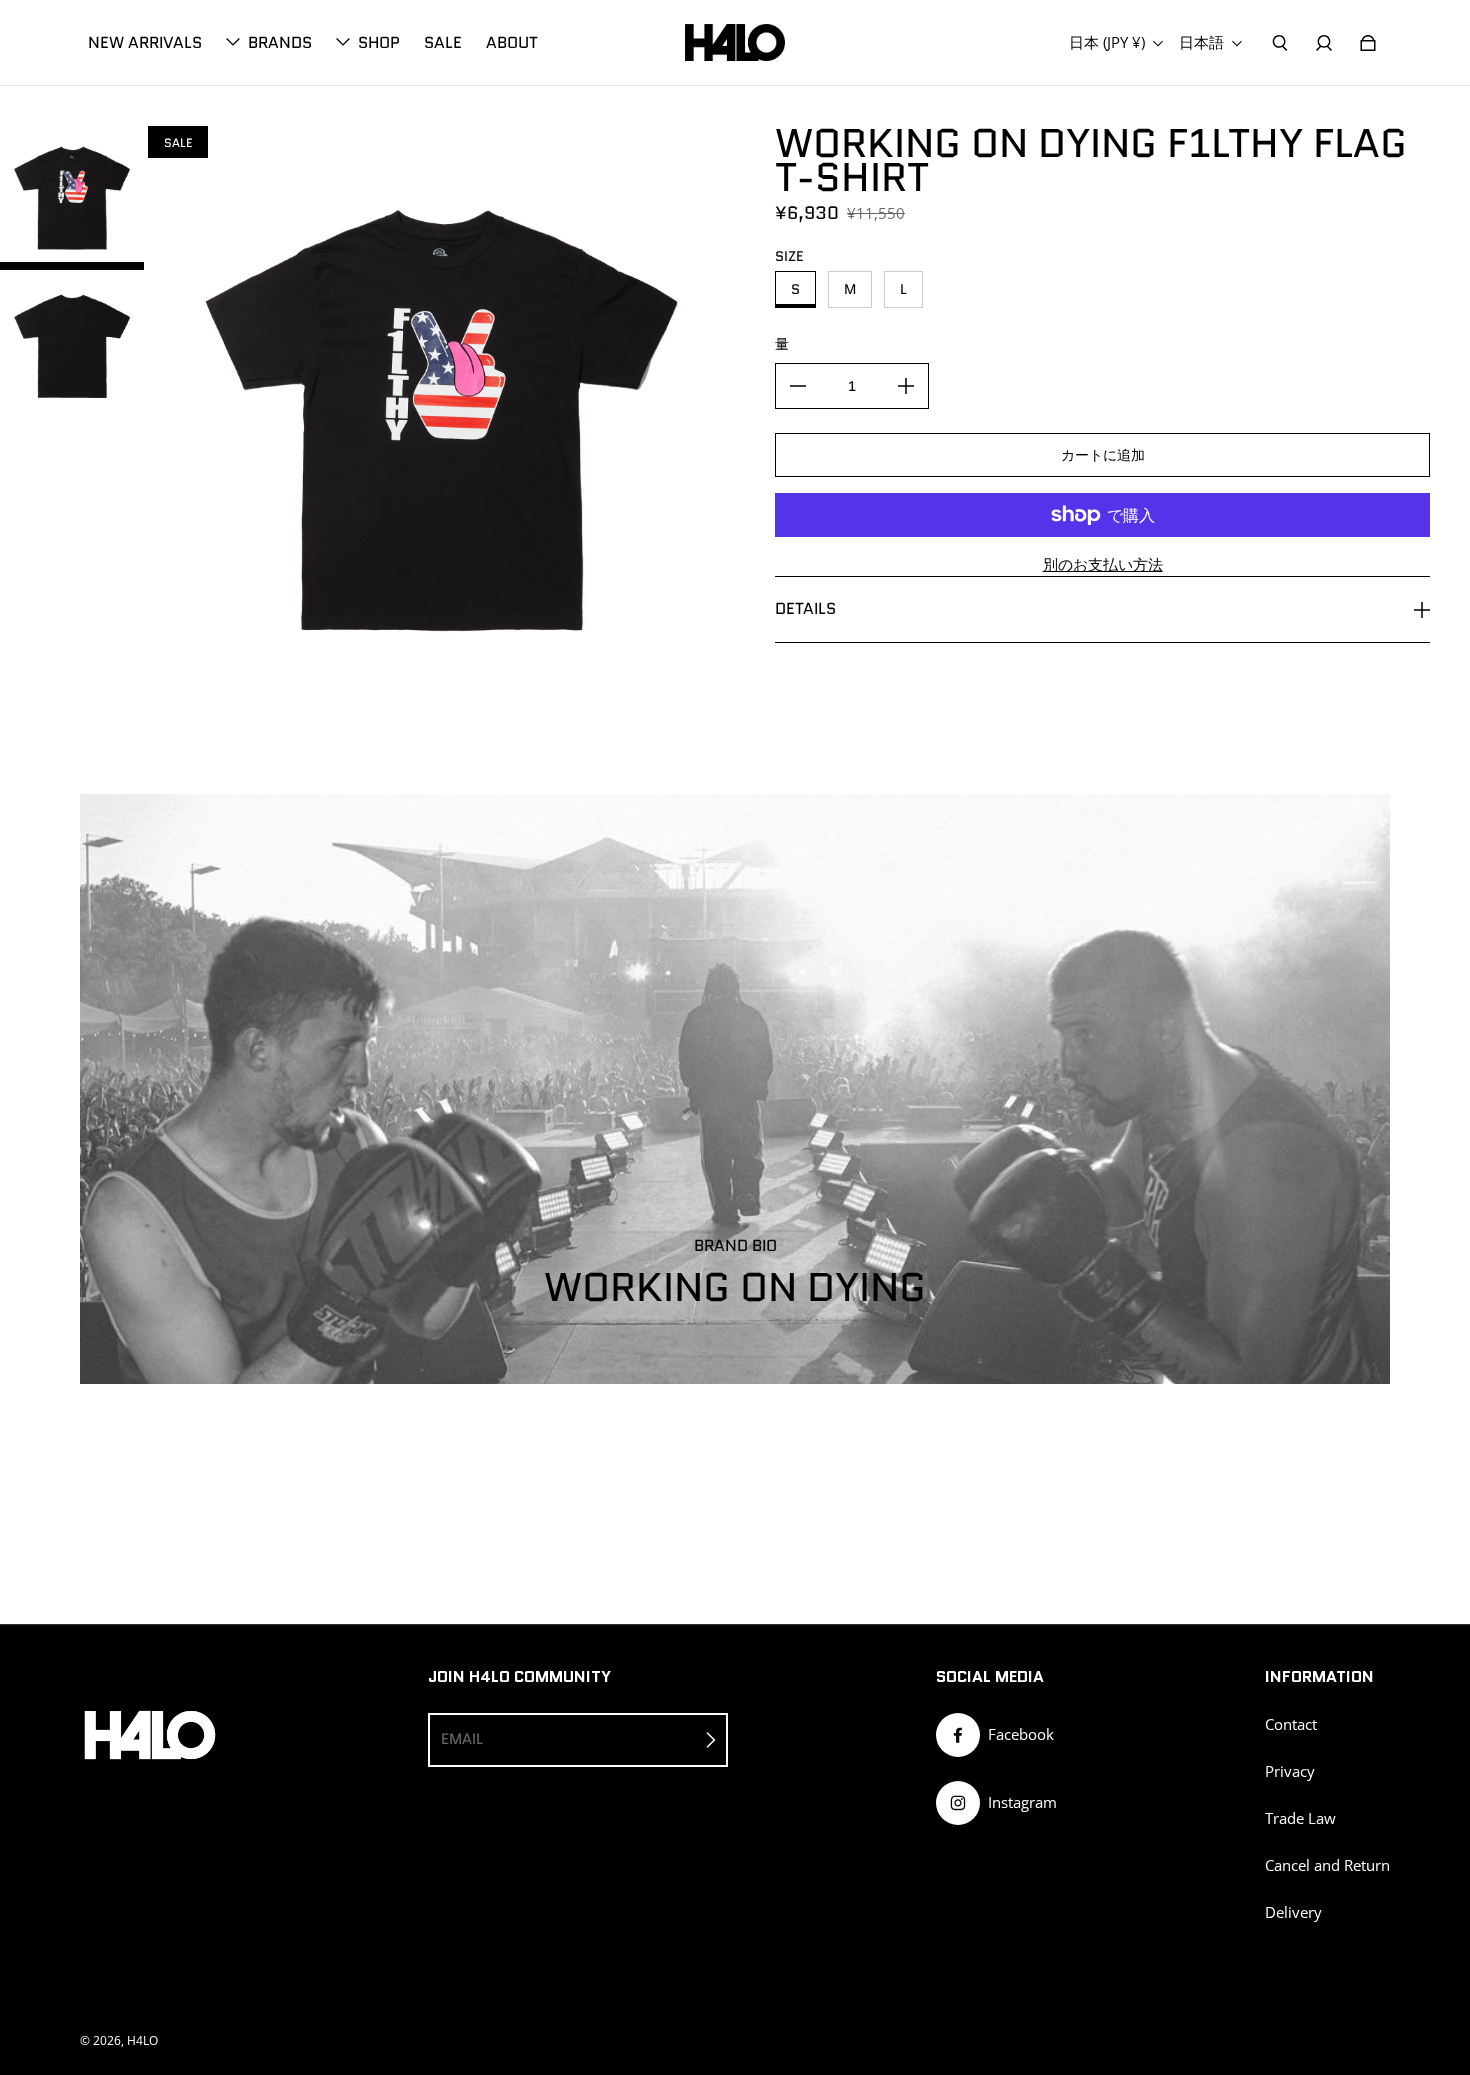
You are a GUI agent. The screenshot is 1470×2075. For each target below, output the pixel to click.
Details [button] (805, 608)
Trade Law (1300, 1818)
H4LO (142, 2040)
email (462, 1739)
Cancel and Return (1327, 1865)
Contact (1291, 1724)
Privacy (1290, 1771)
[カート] (1368, 43)
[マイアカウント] (1324, 43)
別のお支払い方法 (1103, 564)
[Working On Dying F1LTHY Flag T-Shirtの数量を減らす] (798, 386)
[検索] (1280, 43)
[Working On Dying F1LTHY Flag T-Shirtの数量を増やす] (906, 386)
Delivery (1293, 1912)
